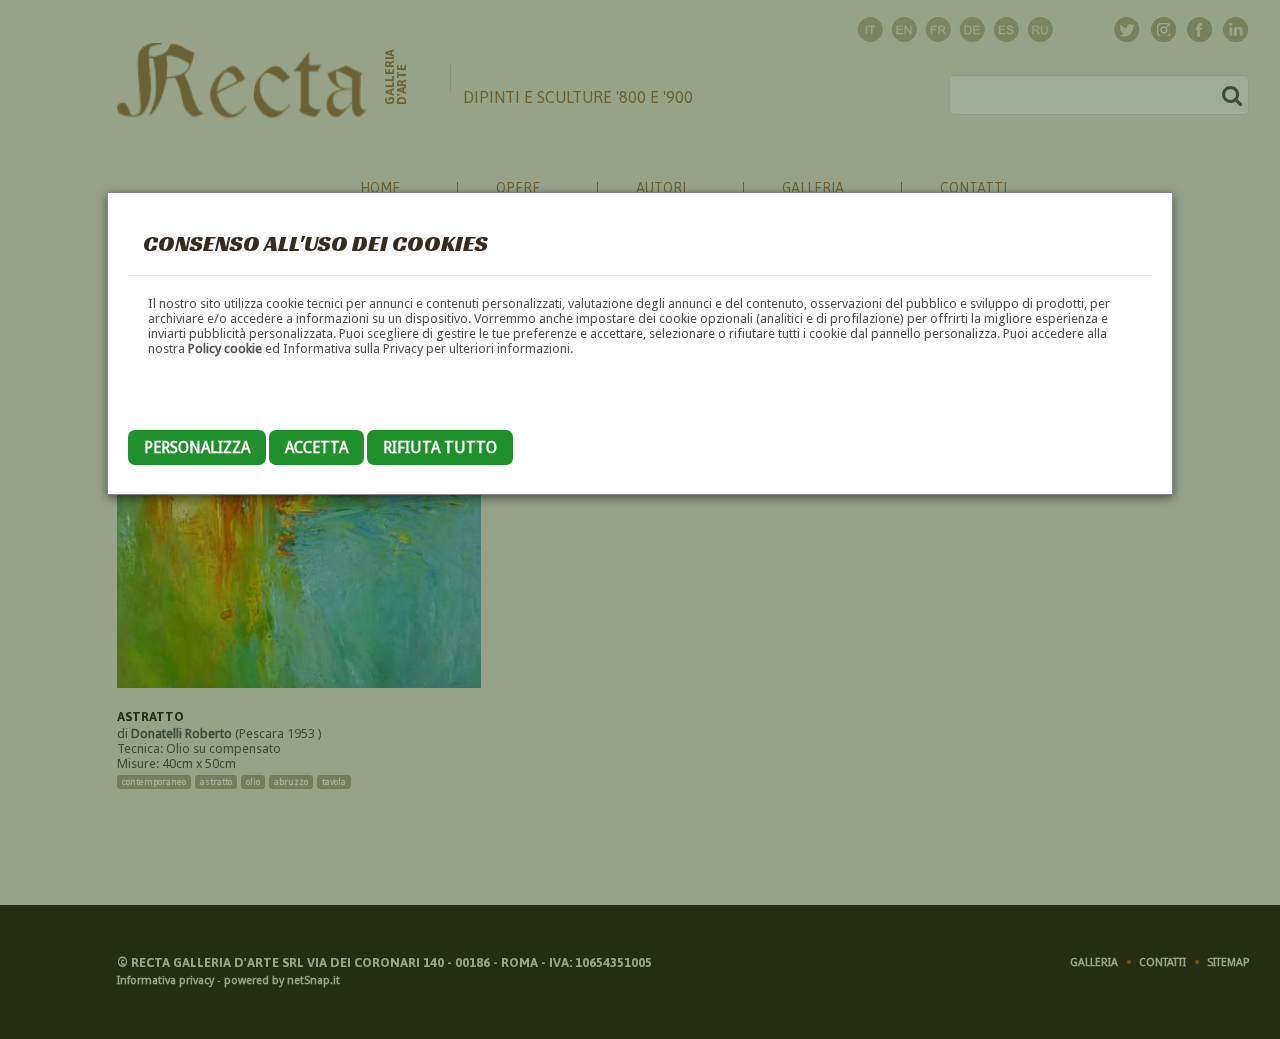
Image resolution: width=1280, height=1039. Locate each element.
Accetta (316, 447)
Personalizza (197, 447)
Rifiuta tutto (440, 447)
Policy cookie (225, 348)
